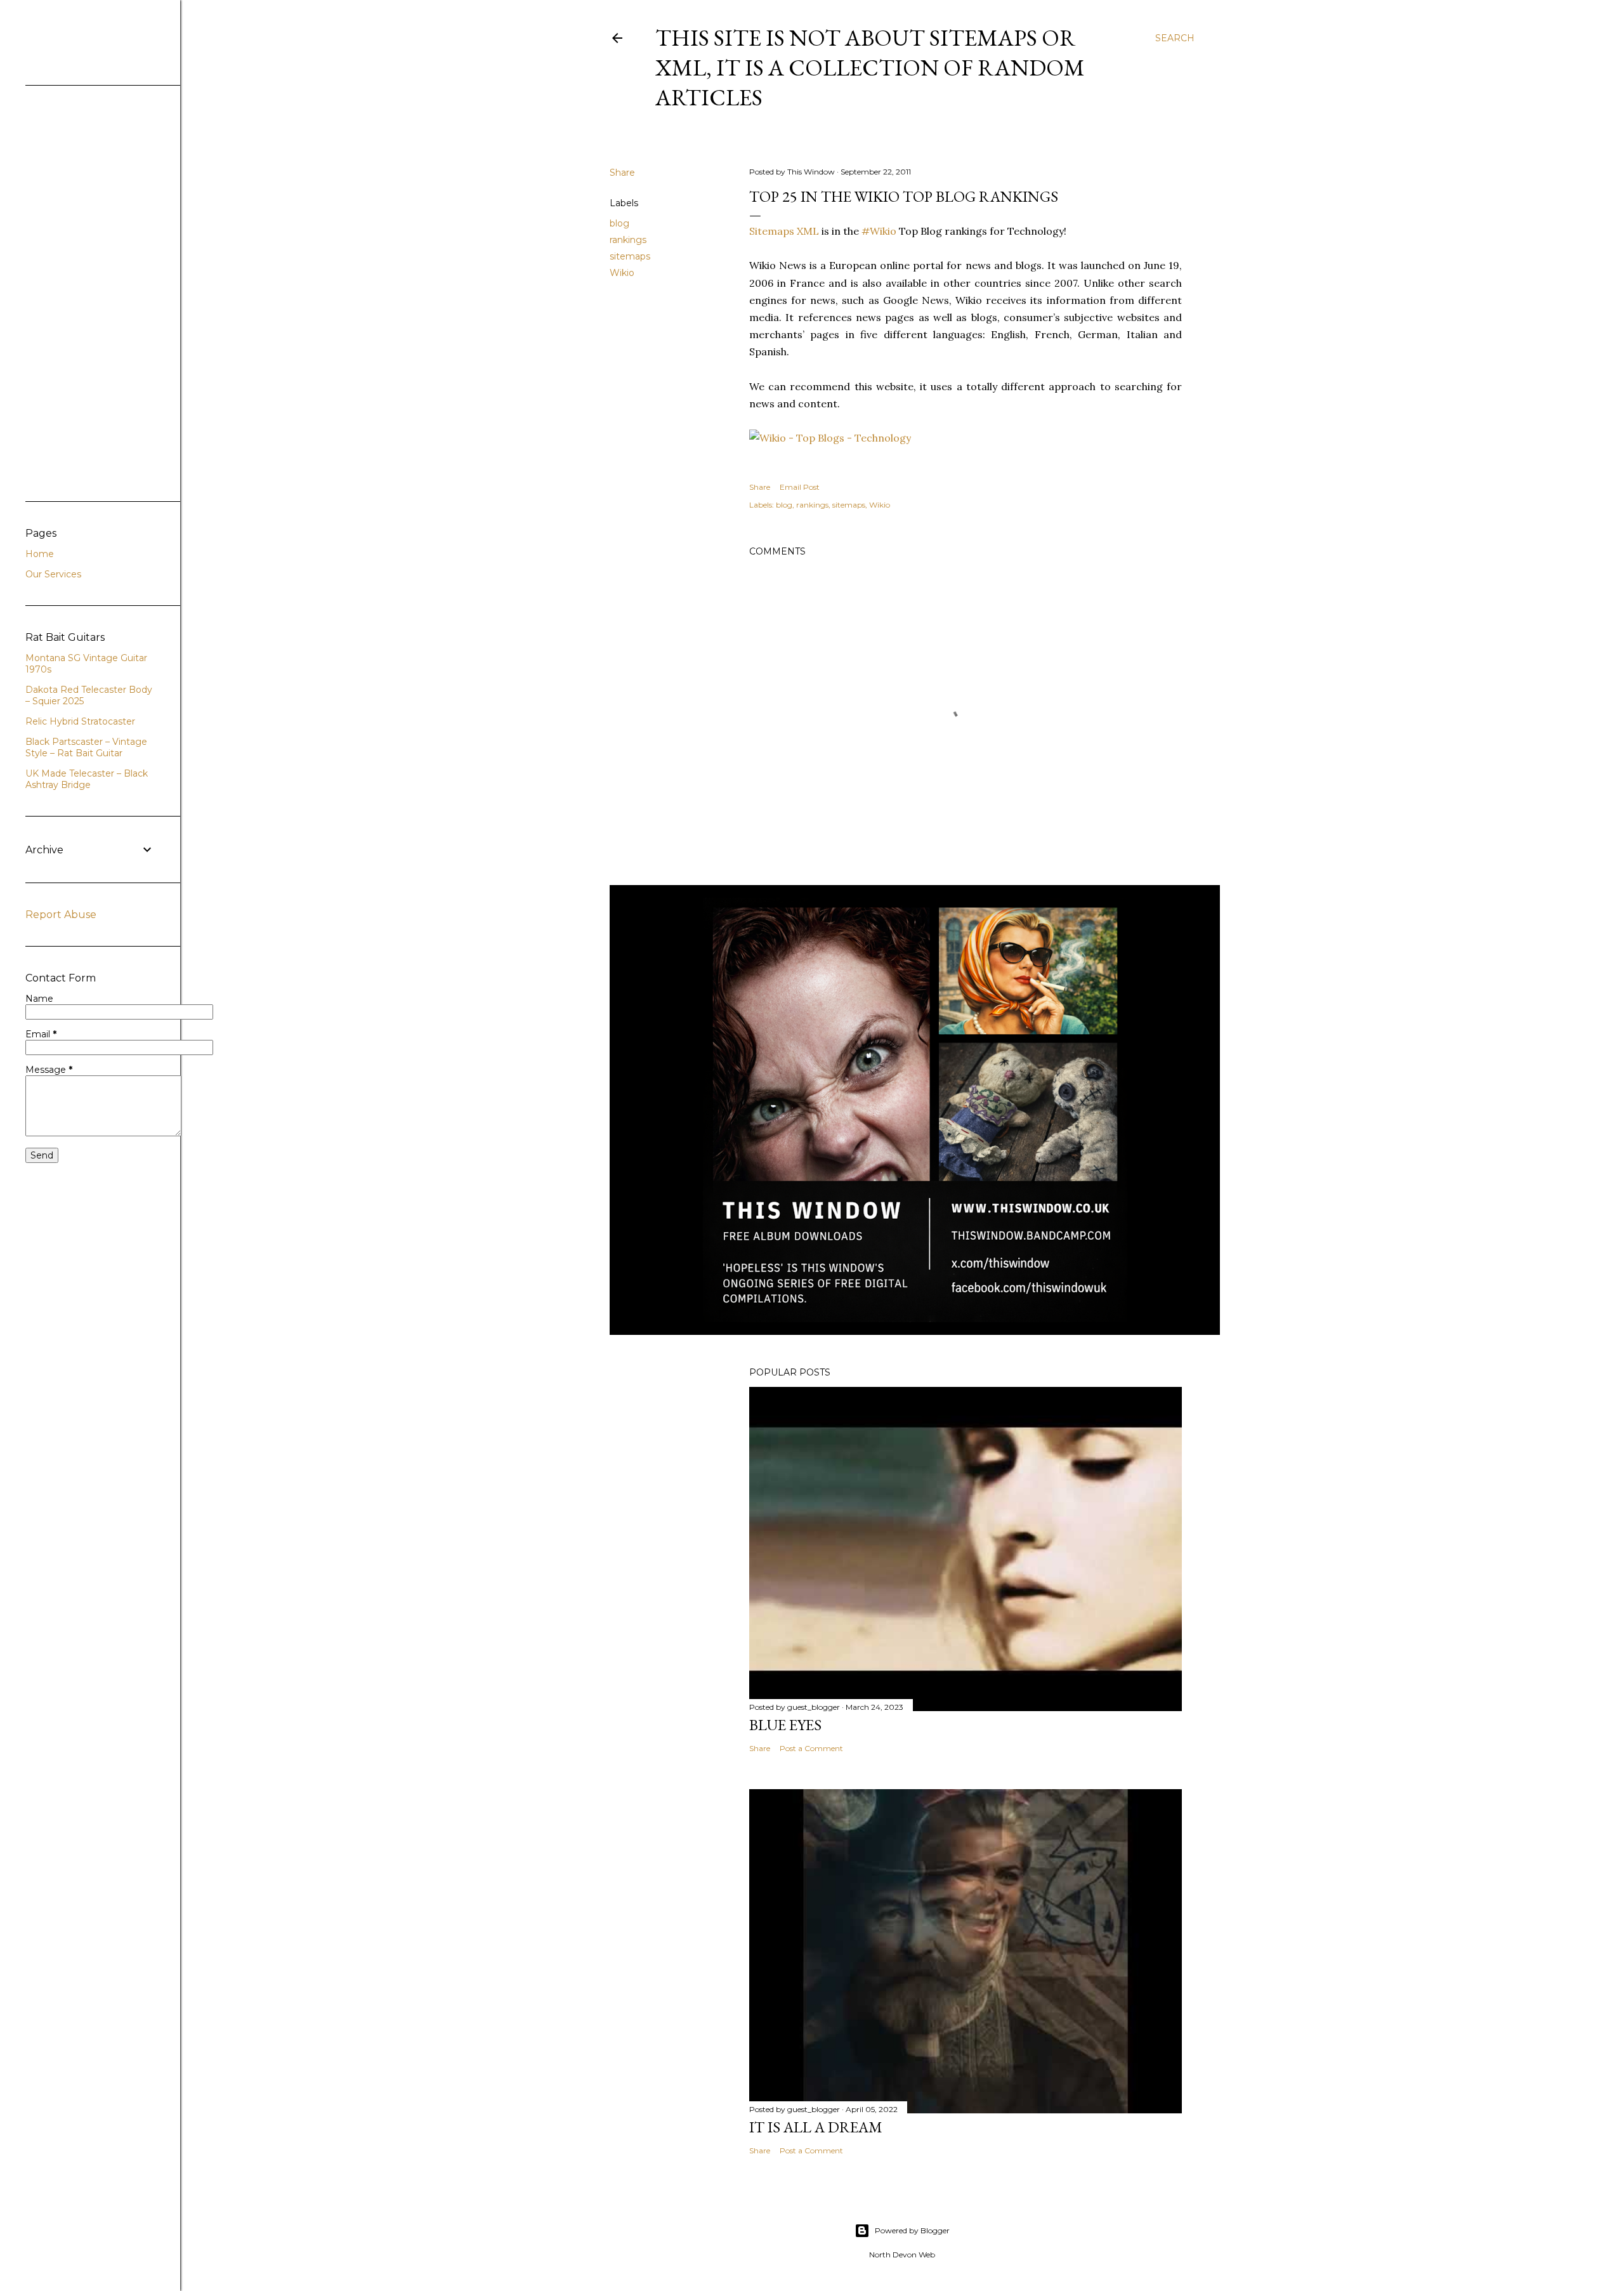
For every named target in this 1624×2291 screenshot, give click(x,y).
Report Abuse (61, 915)
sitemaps (630, 256)
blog (619, 223)
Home (40, 554)
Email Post (800, 487)
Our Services (53, 574)
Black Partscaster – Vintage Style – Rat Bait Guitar (86, 747)
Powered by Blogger (912, 2230)
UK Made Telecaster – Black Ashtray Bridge (87, 779)
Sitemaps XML (784, 231)
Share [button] (622, 173)
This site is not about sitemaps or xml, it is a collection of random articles (870, 68)
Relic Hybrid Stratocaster (80, 721)
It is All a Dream (816, 2127)
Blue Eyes (785, 1725)
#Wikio (879, 231)
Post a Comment (811, 1748)
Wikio (622, 273)
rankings (628, 240)
